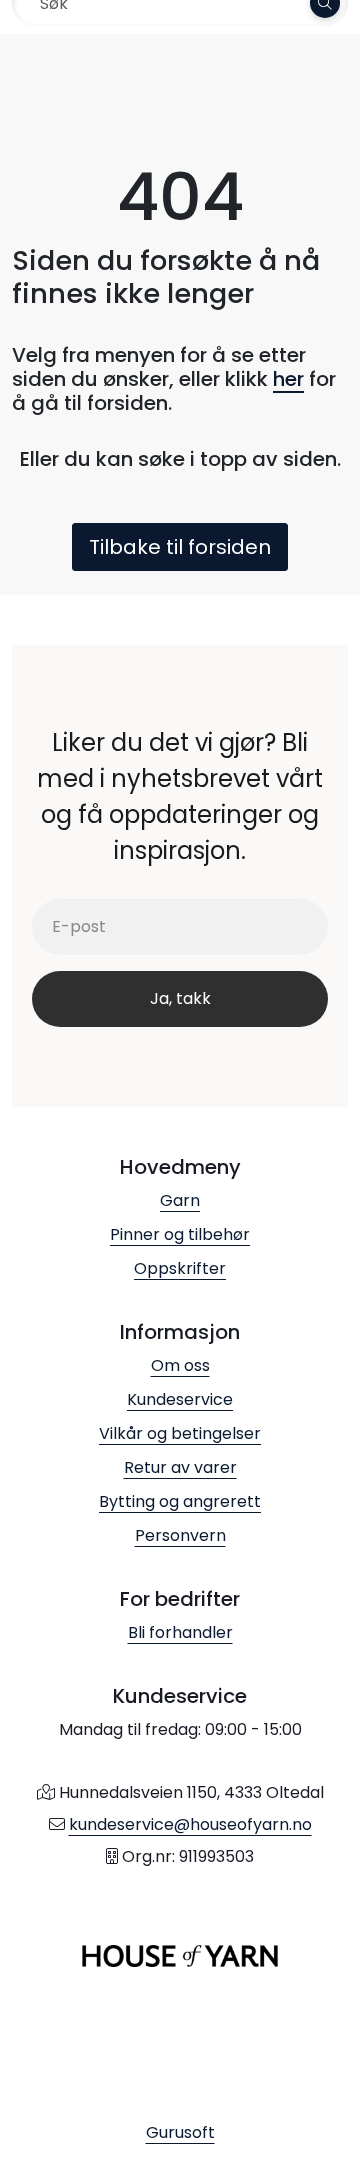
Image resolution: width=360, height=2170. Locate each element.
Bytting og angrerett (180, 1501)
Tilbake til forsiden (180, 547)
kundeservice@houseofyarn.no (190, 1824)
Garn (180, 1200)
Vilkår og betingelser (180, 1433)
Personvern (180, 1535)
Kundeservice (180, 1399)
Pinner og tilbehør (180, 1234)
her (288, 379)
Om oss (180, 1365)
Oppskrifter (180, 1268)
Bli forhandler (180, 1632)
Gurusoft (180, 2132)
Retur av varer (180, 1467)
